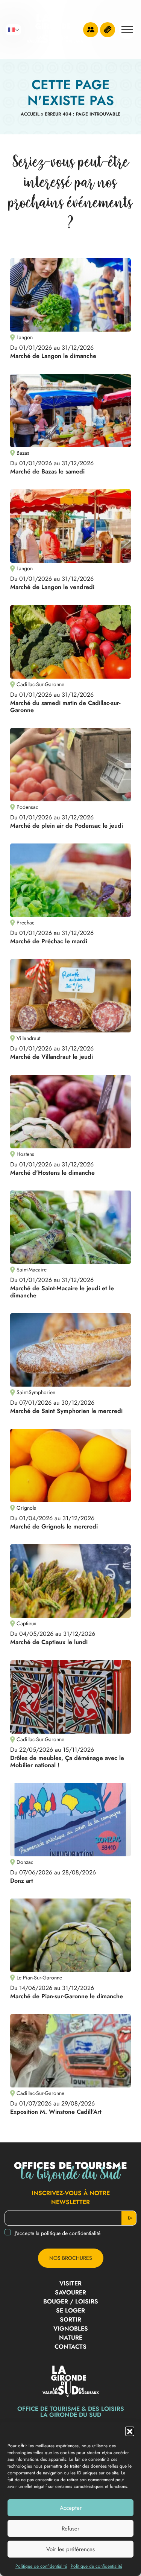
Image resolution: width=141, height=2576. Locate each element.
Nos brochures (71, 2258)
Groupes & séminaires (91, 30)
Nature (71, 2338)
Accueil (30, 114)
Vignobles (71, 2329)
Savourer (70, 2292)
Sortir (70, 2319)
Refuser (70, 2529)
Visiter (70, 2283)
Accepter (71, 2508)
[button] (130, 2431)
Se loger (70, 2310)
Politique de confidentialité (41, 2566)
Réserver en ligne (108, 30)
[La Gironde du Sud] (55, 30)
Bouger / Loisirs (71, 2301)
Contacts (70, 2347)
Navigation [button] (127, 30)
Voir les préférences (70, 2549)
